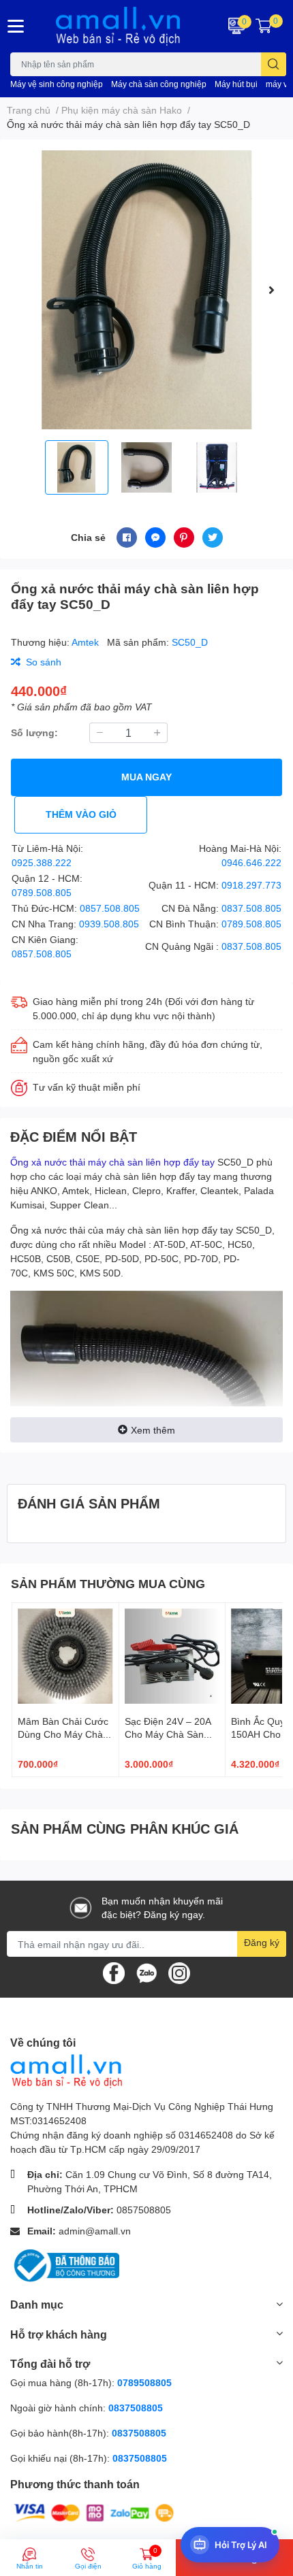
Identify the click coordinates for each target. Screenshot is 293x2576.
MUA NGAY (146, 777)
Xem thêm (153, 1430)
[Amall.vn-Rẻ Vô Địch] (122, 26)
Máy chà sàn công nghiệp (159, 84)
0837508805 (136, 2408)
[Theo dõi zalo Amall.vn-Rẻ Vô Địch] (146, 1972)
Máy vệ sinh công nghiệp (57, 84)
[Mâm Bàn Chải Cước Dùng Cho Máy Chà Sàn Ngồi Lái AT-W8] (65, 1656)
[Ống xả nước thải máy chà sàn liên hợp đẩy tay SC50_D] (146, 290)
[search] (274, 64)
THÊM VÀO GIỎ (81, 814)
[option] (146, 290)
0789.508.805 (42, 892)
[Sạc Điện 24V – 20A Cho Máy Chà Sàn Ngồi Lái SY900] (172, 1656)
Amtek (87, 642)
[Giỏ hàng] (264, 26)
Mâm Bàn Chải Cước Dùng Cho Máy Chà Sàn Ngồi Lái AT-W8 (63, 1734)
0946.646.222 (251, 862)
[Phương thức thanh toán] (94, 2512)
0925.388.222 (42, 862)
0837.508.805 (251, 908)
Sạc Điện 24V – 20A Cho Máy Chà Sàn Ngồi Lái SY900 (168, 1734)
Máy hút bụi (236, 84)
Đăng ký (262, 1942)
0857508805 (144, 2210)
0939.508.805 (109, 924)
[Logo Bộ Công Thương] (65, 2265)
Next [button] (271, 290)
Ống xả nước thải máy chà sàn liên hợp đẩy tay (112, 1162)
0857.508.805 (110, 908)
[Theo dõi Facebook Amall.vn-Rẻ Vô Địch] (114, 1972)
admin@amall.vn (95, 2231)
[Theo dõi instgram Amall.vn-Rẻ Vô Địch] (179, 1972)
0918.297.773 (251, 885)
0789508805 (144, 2382)
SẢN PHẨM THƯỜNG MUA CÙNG (108, 1583)
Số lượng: (34, 732)
